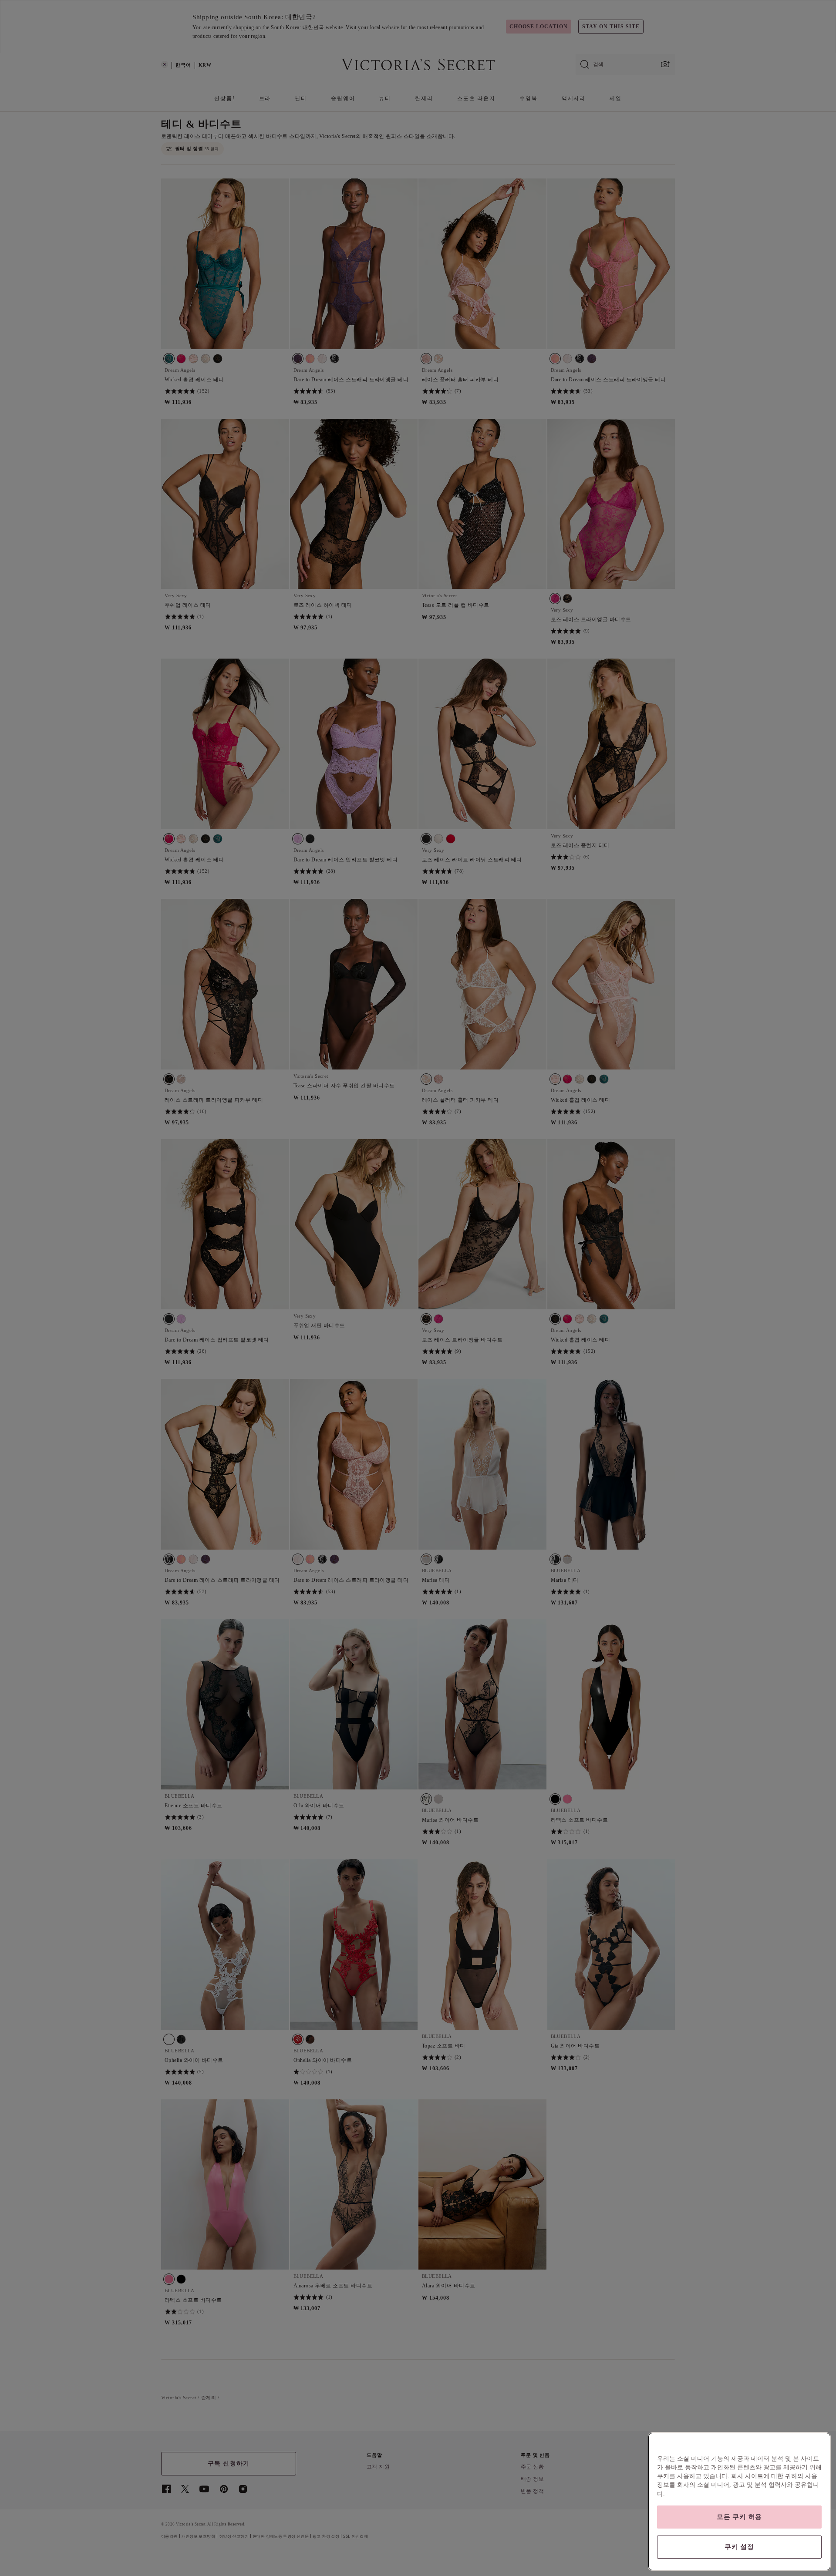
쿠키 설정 (739, 2547)
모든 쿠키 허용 (739, 2517)
